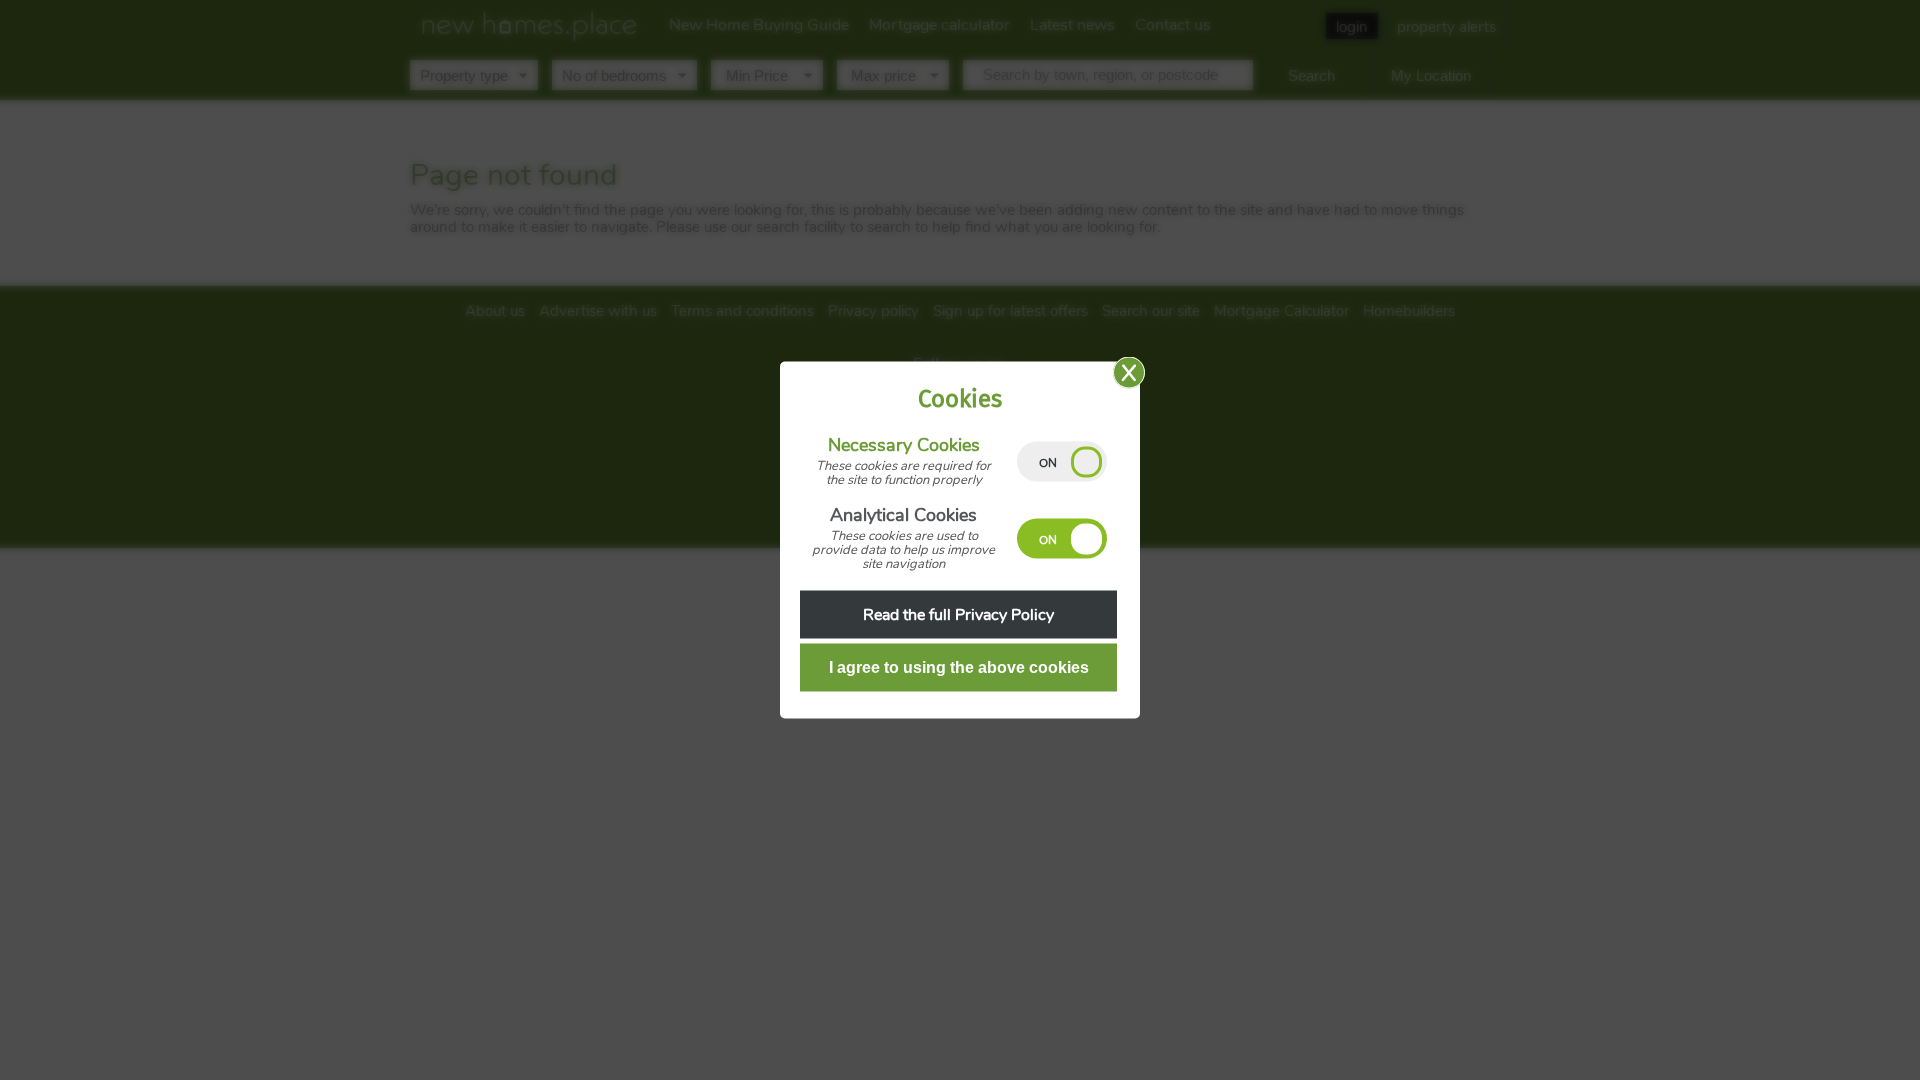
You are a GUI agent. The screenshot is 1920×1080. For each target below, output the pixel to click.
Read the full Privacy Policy (958, 615)
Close (1129, 373)
